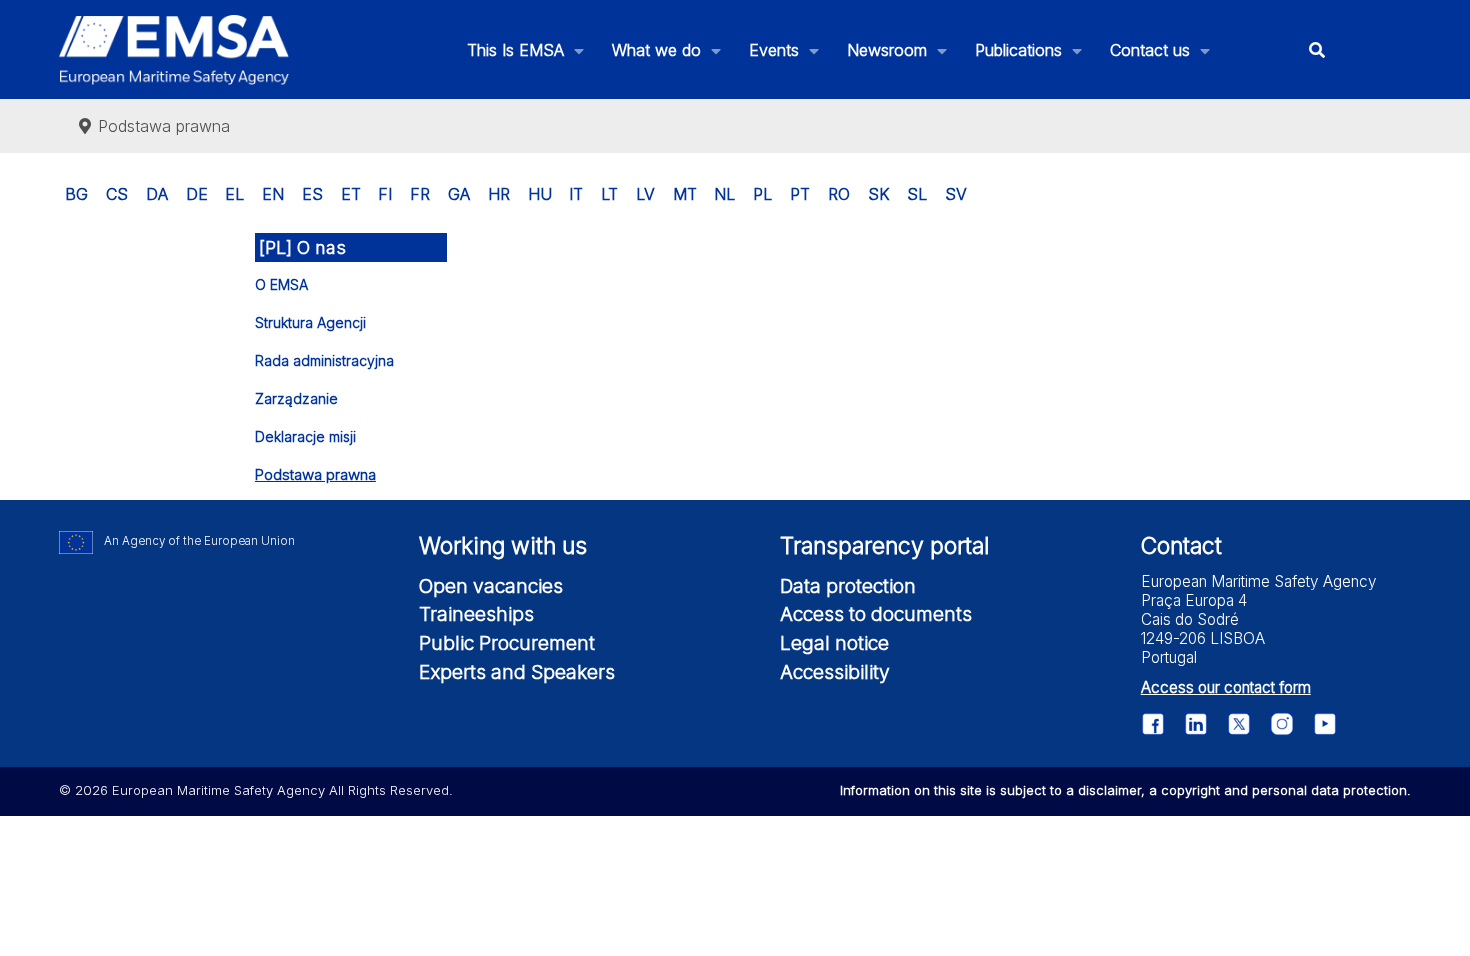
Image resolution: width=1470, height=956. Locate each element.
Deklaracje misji (305, 436)
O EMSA (281, 284)
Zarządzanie (296, 398)
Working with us (503, 546)
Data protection (848, 586)
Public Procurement (507, 643)
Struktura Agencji (310, 322)
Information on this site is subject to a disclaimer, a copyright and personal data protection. (1125, 790)
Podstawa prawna (315, 474)
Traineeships (476, 614)
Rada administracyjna (324, 360)
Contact (1181, 546)
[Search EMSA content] (1316, 49)
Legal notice (834, 643)
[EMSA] (174, 50)
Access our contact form (1226, 687)
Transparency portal (884, 546)
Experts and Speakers (517, 672)
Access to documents (876, 614)
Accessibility (835, 672)
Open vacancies (491, 586)
